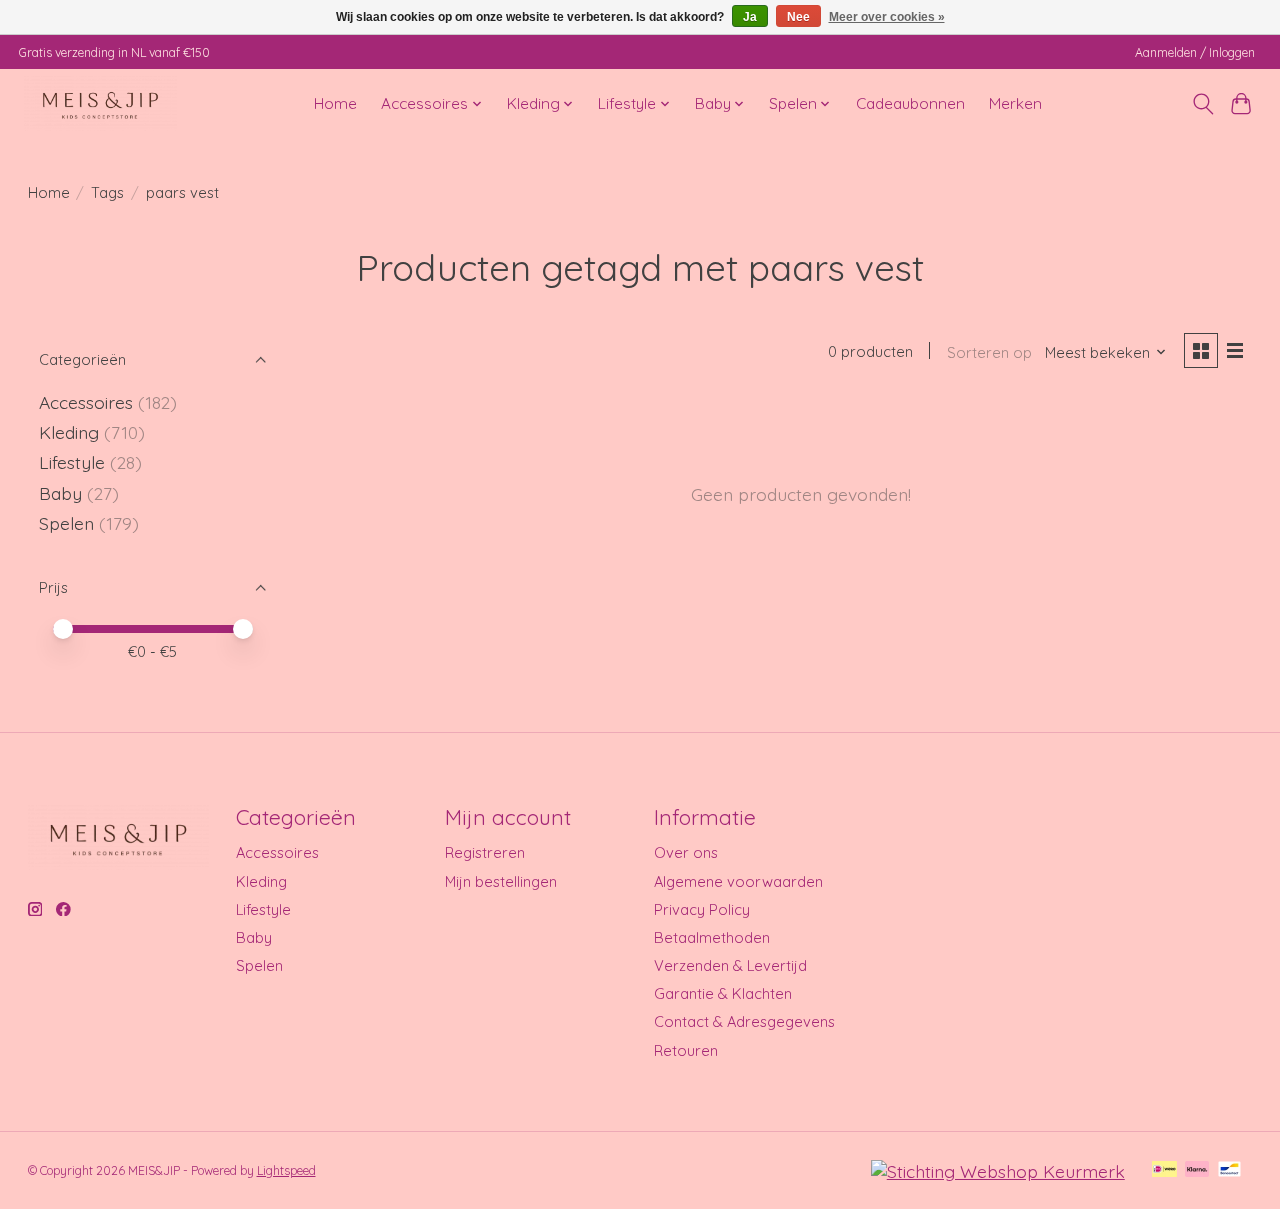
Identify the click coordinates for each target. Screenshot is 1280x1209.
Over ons (686, 852)
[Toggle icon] (1202, 104)
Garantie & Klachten (723, 993)
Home (335, 103)
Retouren (686, 1050)
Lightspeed (286, 1170)
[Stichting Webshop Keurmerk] (998, 1171)
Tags (107, 192)
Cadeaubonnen (910, 103)
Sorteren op (989, 352)
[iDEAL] (1164, 1170)
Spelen (66, 523)
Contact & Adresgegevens (744, 1021)
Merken (1015, 103)
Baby (60, 493)
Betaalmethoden (712, 937)
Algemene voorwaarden (738, 881)
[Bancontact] (1229, 1170)
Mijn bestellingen (501, 881)
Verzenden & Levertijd (730, 965)
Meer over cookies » (887, 17)
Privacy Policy (702, 909)
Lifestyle (72, 462)
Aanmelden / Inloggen (1195, 52)
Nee (798, 17)
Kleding (69, 432)
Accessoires (86, 402)
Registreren (485, 852)
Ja (750, 17)
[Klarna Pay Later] (1197, 1170)
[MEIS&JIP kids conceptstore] (100, 103)
